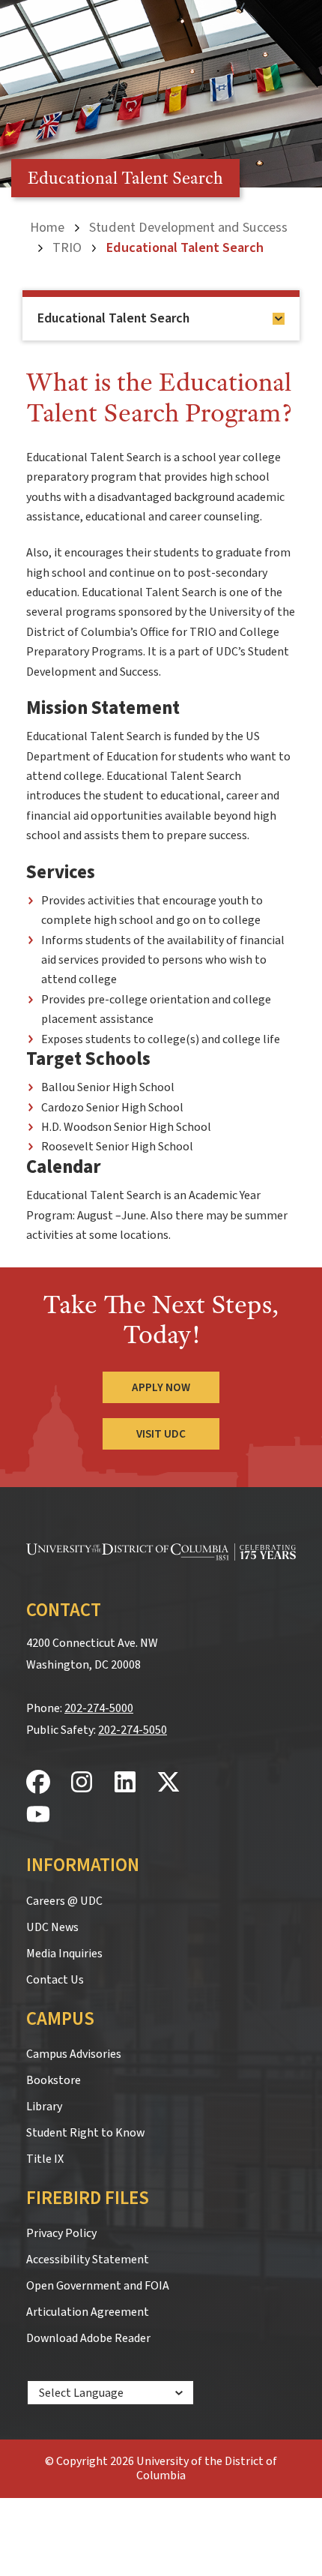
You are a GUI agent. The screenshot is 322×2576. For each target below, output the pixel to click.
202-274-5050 (133, 1730)
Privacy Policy (61, 2233)
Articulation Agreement (88, 2312)
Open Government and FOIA (98, 2286)
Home (47, 227)
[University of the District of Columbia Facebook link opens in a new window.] (38, 1783)
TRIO (67, 247)
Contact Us (55, 1980)
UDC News (52, 1927)
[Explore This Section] (279, 319)
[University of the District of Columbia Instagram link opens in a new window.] (82, 1783)
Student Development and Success (188, 227)
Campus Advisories (74, 2054)
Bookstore (54, 2080)
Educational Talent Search (113, 318)
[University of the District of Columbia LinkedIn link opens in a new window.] (125, 1783)
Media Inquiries (64, 1954)
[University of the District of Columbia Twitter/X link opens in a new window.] (168, 1783)
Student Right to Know (85, 2133)
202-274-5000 (99, 1708)
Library (44, 2107)
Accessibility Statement (88, 2260)
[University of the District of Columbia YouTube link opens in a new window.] (38, 1815)
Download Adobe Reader (88, 2338)
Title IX (45, 2159)
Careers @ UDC (64, 1901)
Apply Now (161, 1387)
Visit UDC (161, 1434)
